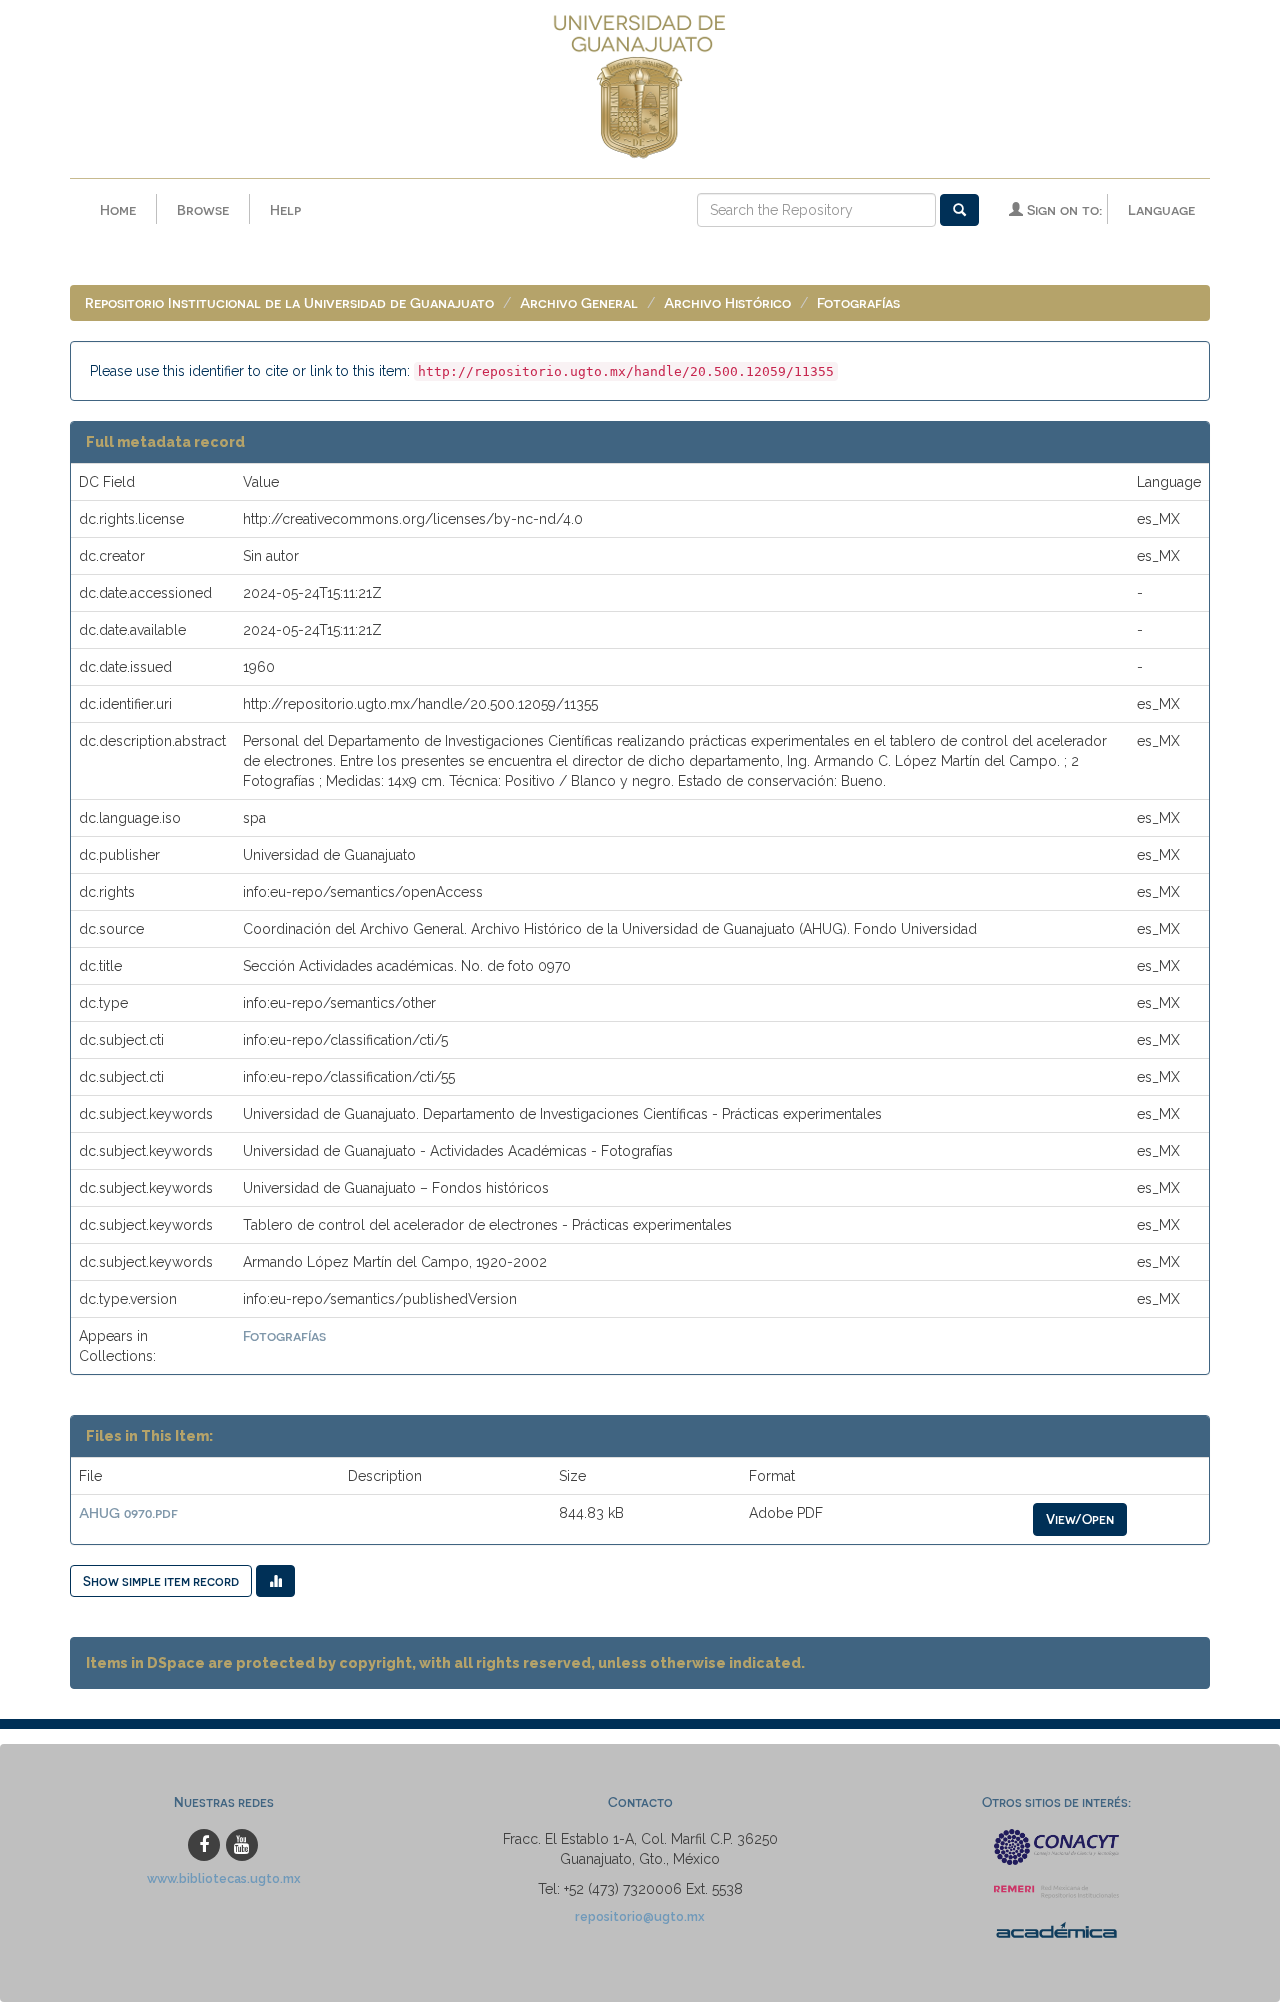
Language (1161, 209)
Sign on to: (1062, 209)
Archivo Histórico (727, 302)
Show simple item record (161, 1580)
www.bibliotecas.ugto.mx (224, 1878)
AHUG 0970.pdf (128, 1512)
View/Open (1080, 1518)
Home (118, 209)
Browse (203, 209)
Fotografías (858, 302)
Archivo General (579, 302)
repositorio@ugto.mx (640, 1916)
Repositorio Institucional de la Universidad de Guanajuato (289, 302)
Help (285, 209)
